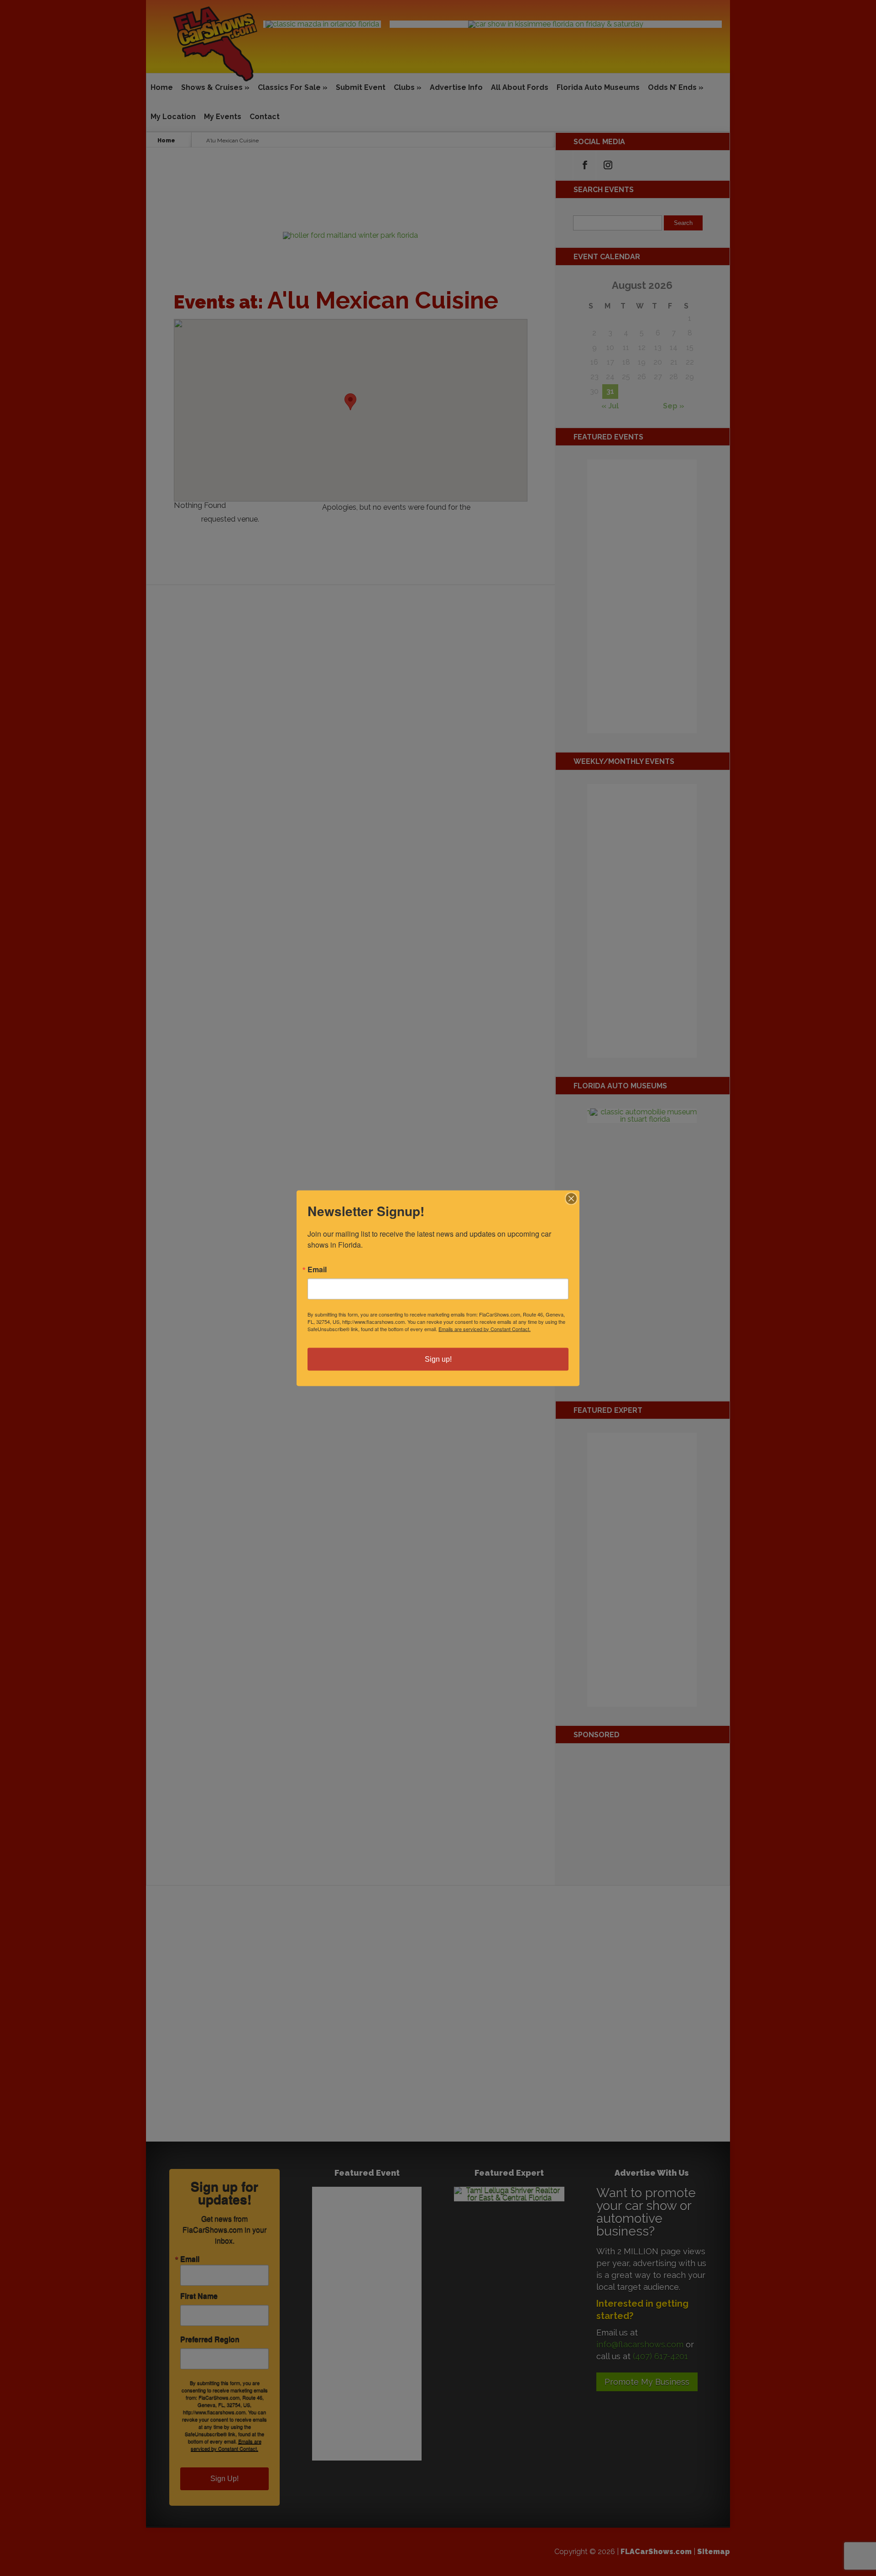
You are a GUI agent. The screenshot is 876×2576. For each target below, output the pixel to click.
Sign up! (438, 1359)
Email (317, 1269)
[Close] (571, 1198)
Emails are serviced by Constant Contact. (485, 1328)
